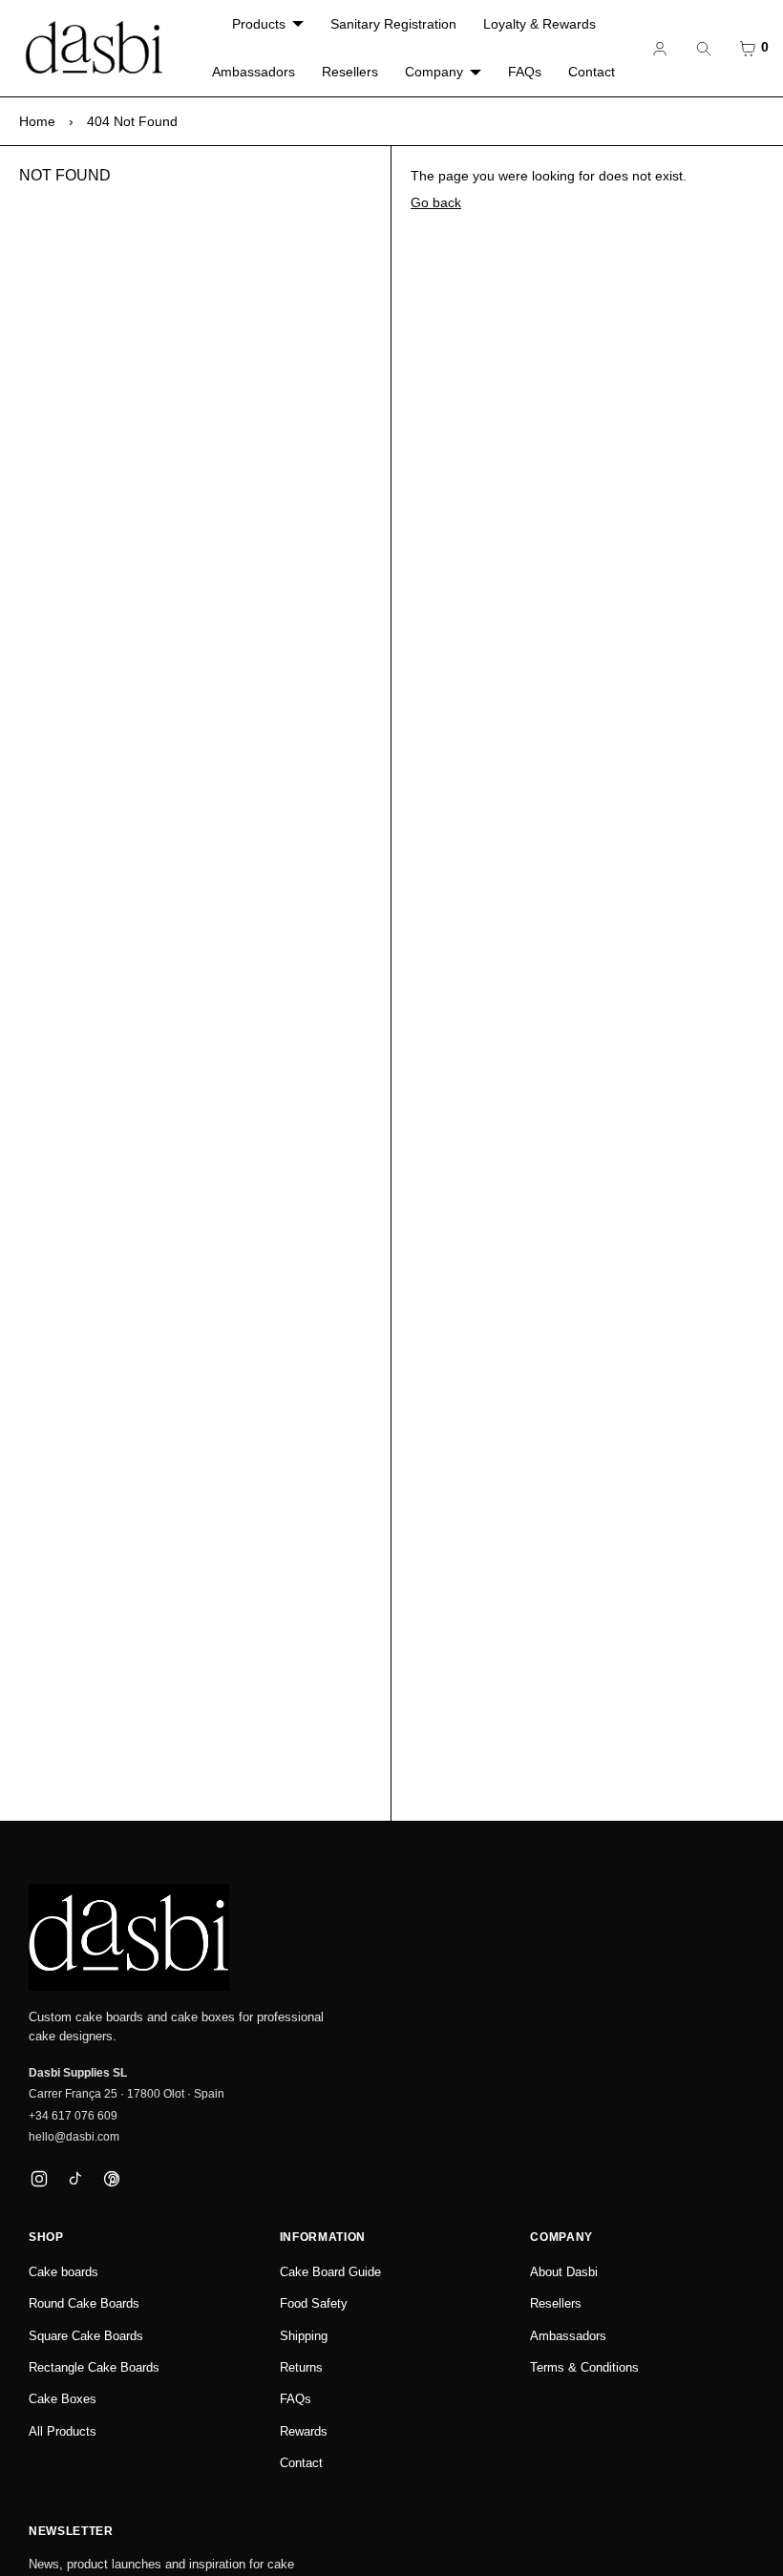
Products (259, 24)
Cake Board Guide (330, 2272)
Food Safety (314, 2303)
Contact (592, 72)
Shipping (304, 2336)
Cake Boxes (63, 2399)
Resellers (350, 72)
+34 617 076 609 (73, 2116)
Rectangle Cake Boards (94, 2367)
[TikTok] (75, 2179)
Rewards (304, 2431)
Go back (436, 202)
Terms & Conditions (584, 2367)
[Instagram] (39, 2179)
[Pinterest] (111, 2179)
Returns (301, 2367)
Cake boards (63, 2272)
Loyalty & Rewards (540, 24)
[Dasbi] (129, 1937)
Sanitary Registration (393, 24)
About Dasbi (564, 2272)
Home (37, 121)
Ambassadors (254, 72)
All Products (63, 2431)
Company (434, 72)
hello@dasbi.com (74, 2137)
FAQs (525, 72)
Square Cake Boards (86, 2336)
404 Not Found (132, 121)
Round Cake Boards (84, 2303)
